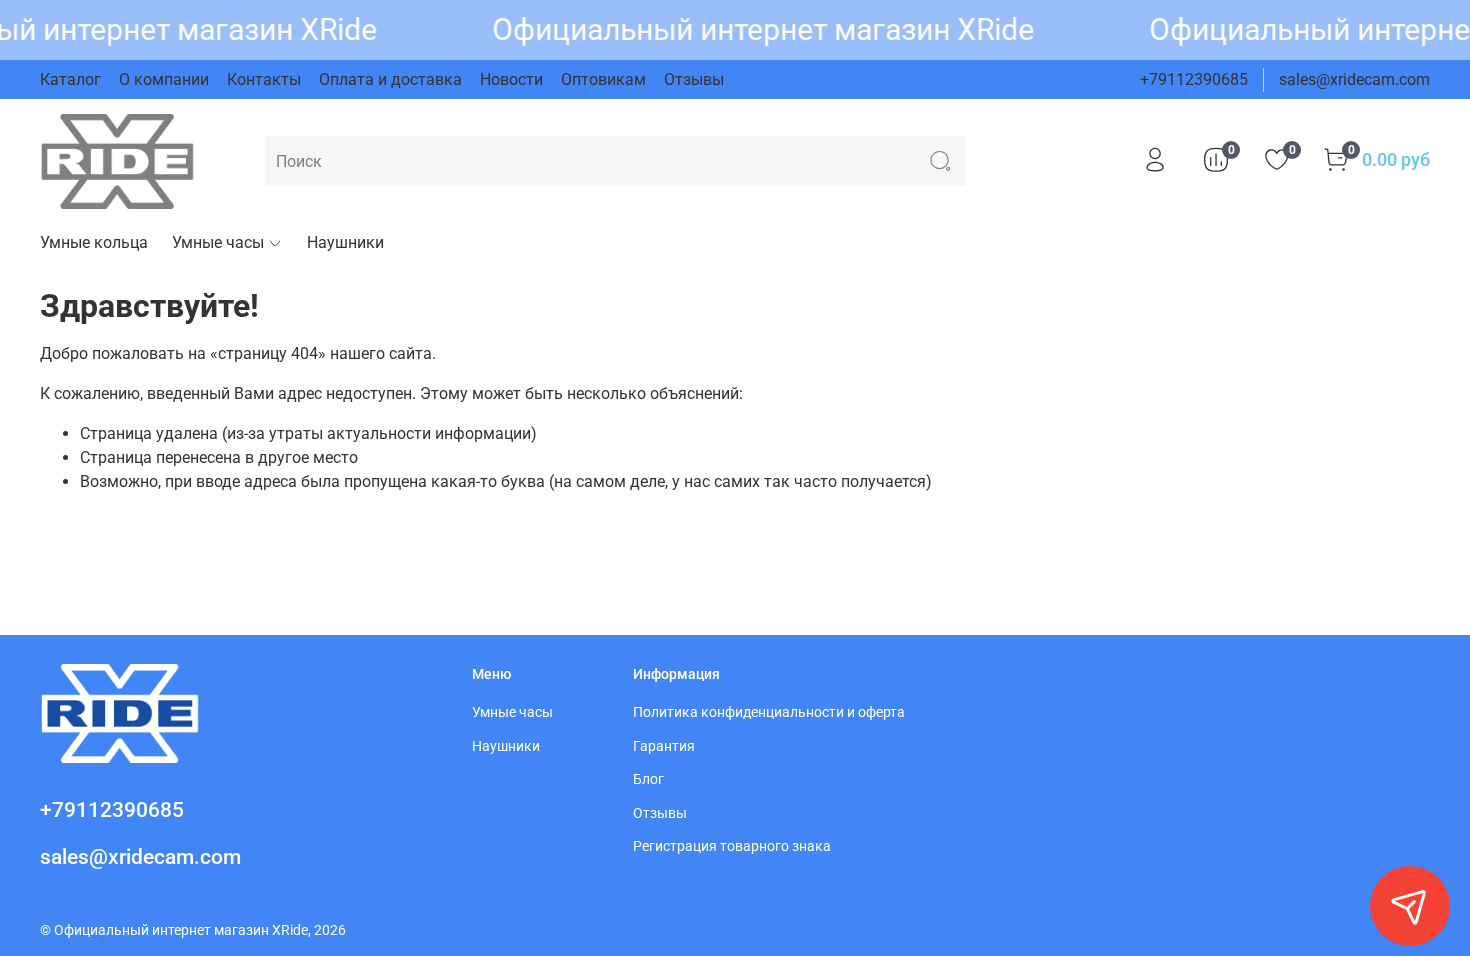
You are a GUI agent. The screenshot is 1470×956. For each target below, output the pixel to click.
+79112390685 (1194, 79)
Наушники (345, 242)
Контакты (264, 79)
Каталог (70, 79)
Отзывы (694, 79)
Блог (648, 779)
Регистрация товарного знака (732, 846)
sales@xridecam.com (1354, 79)
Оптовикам (603, 79)
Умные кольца (94, 242)
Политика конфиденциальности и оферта (769, 712)
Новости (511, 79)
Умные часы (218, 242)
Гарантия (664, 746)
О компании (164, 79)
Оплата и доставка (390, 79)
